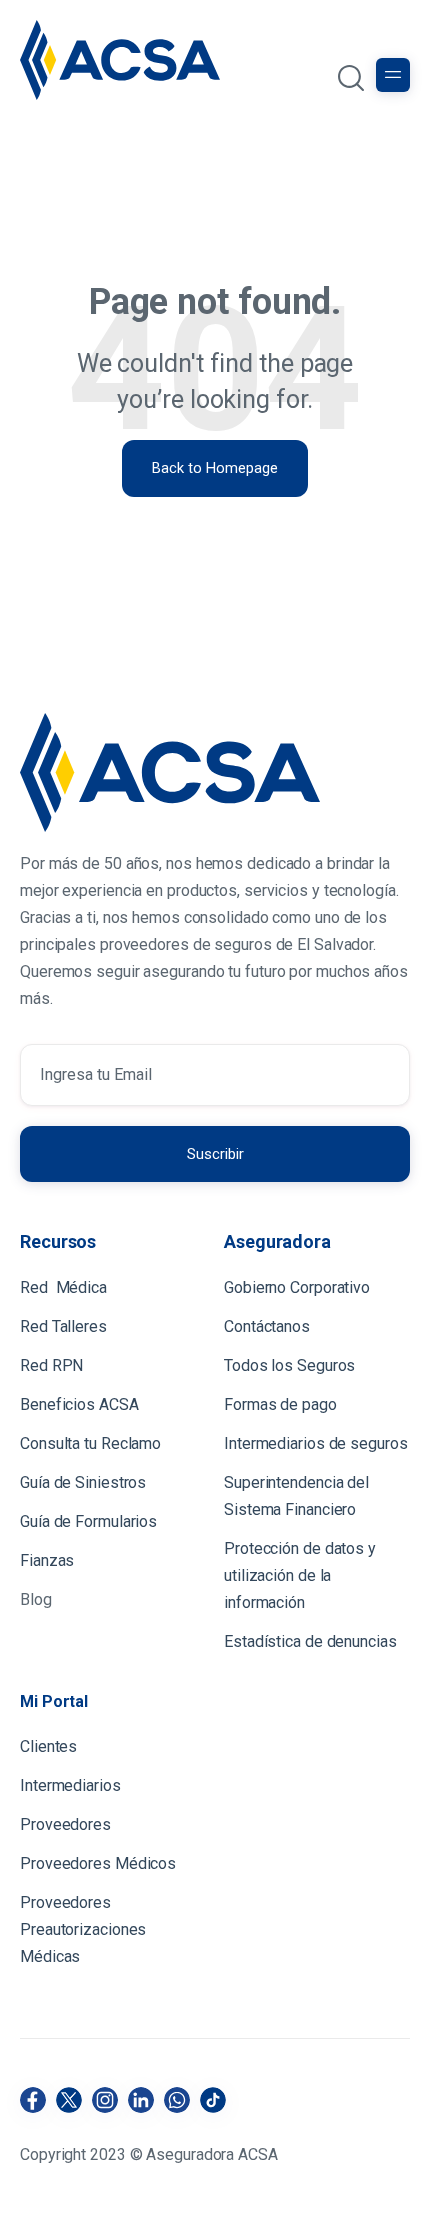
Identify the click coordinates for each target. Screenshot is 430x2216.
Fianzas (47, 1560)
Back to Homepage (215, 468)
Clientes (50, 1746)
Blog (36, 1599)
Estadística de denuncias (310, 1641)
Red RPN (51, 1365)
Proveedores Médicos (98, 1863)
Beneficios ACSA (81, 1404)
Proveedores (65, 1824)
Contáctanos (267, 1326)
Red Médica (63, 1287)
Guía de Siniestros (83, 1482)
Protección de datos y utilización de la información (300, 1575)
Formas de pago (280, 1404)
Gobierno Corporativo (297, 1287)
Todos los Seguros (289, 1365)
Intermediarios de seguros (316, 1443)
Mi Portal (54, 1701)
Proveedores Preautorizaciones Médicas (83, 1929)
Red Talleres (63, 1326)
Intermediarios (72, 1785)
